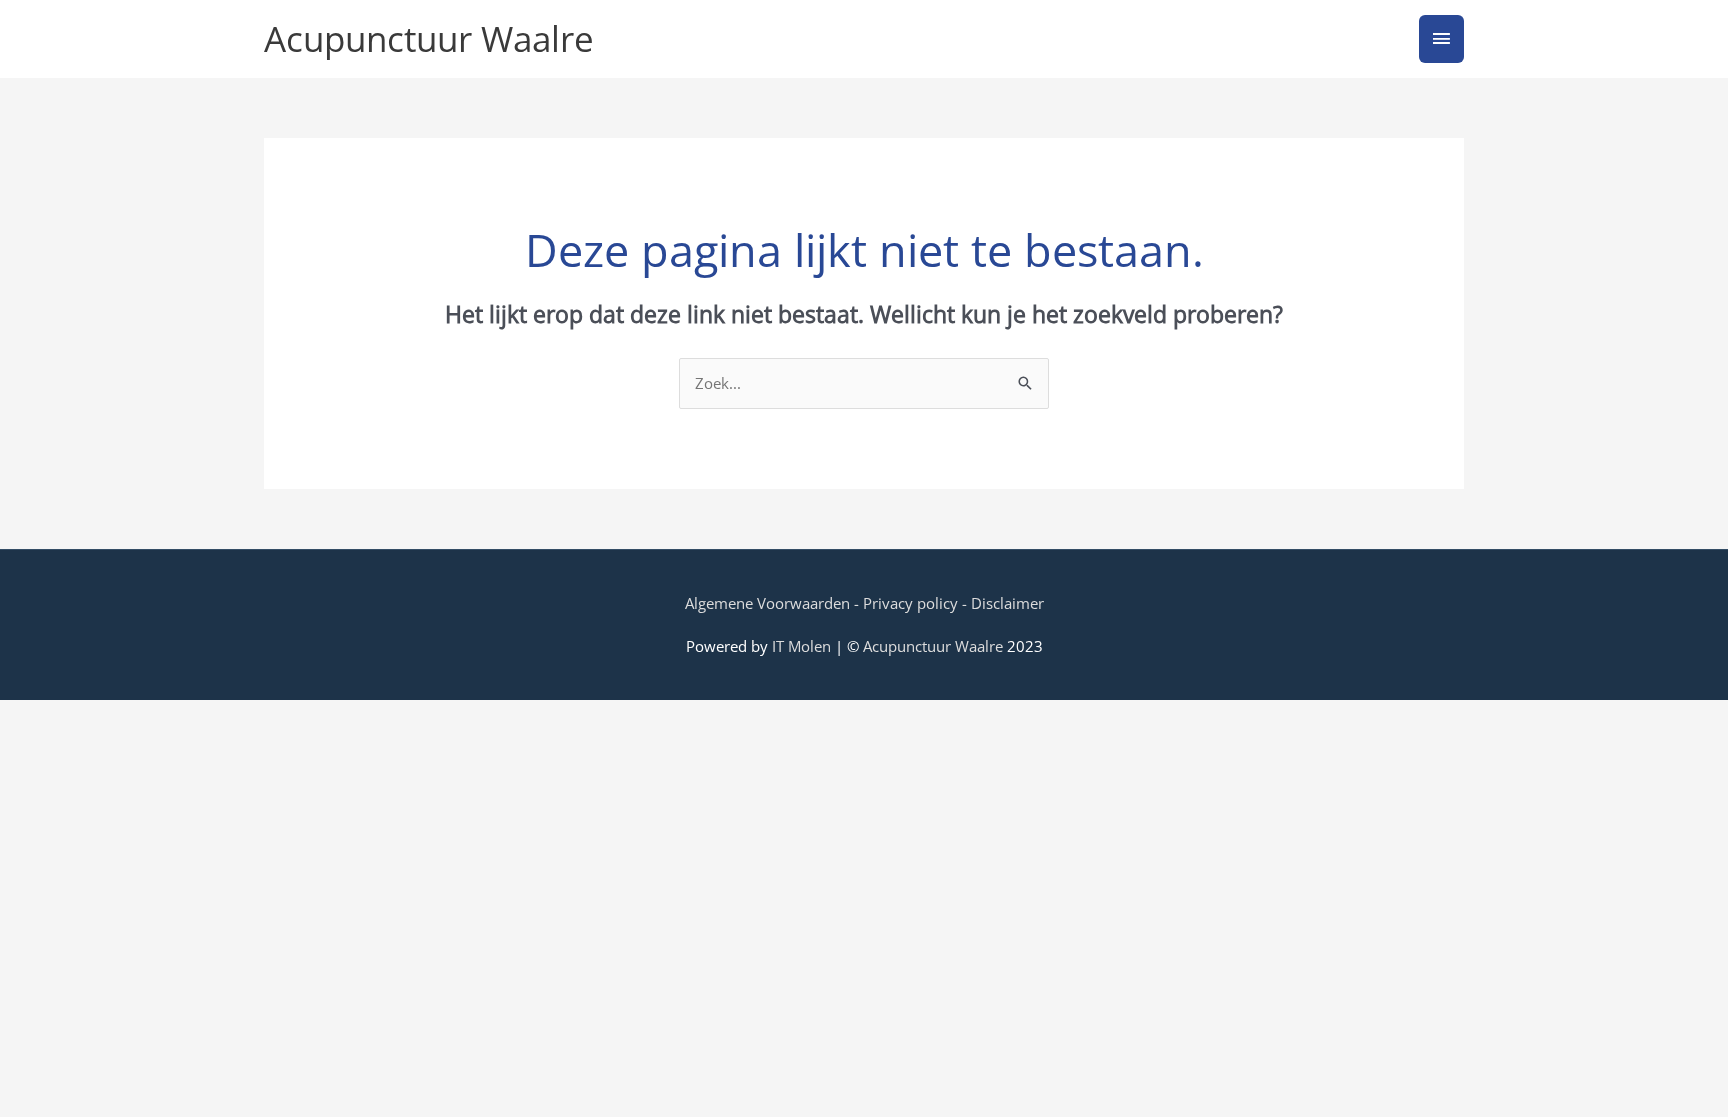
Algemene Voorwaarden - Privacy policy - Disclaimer (864, 603)
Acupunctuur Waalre (429, 38)
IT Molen (801, 646)
